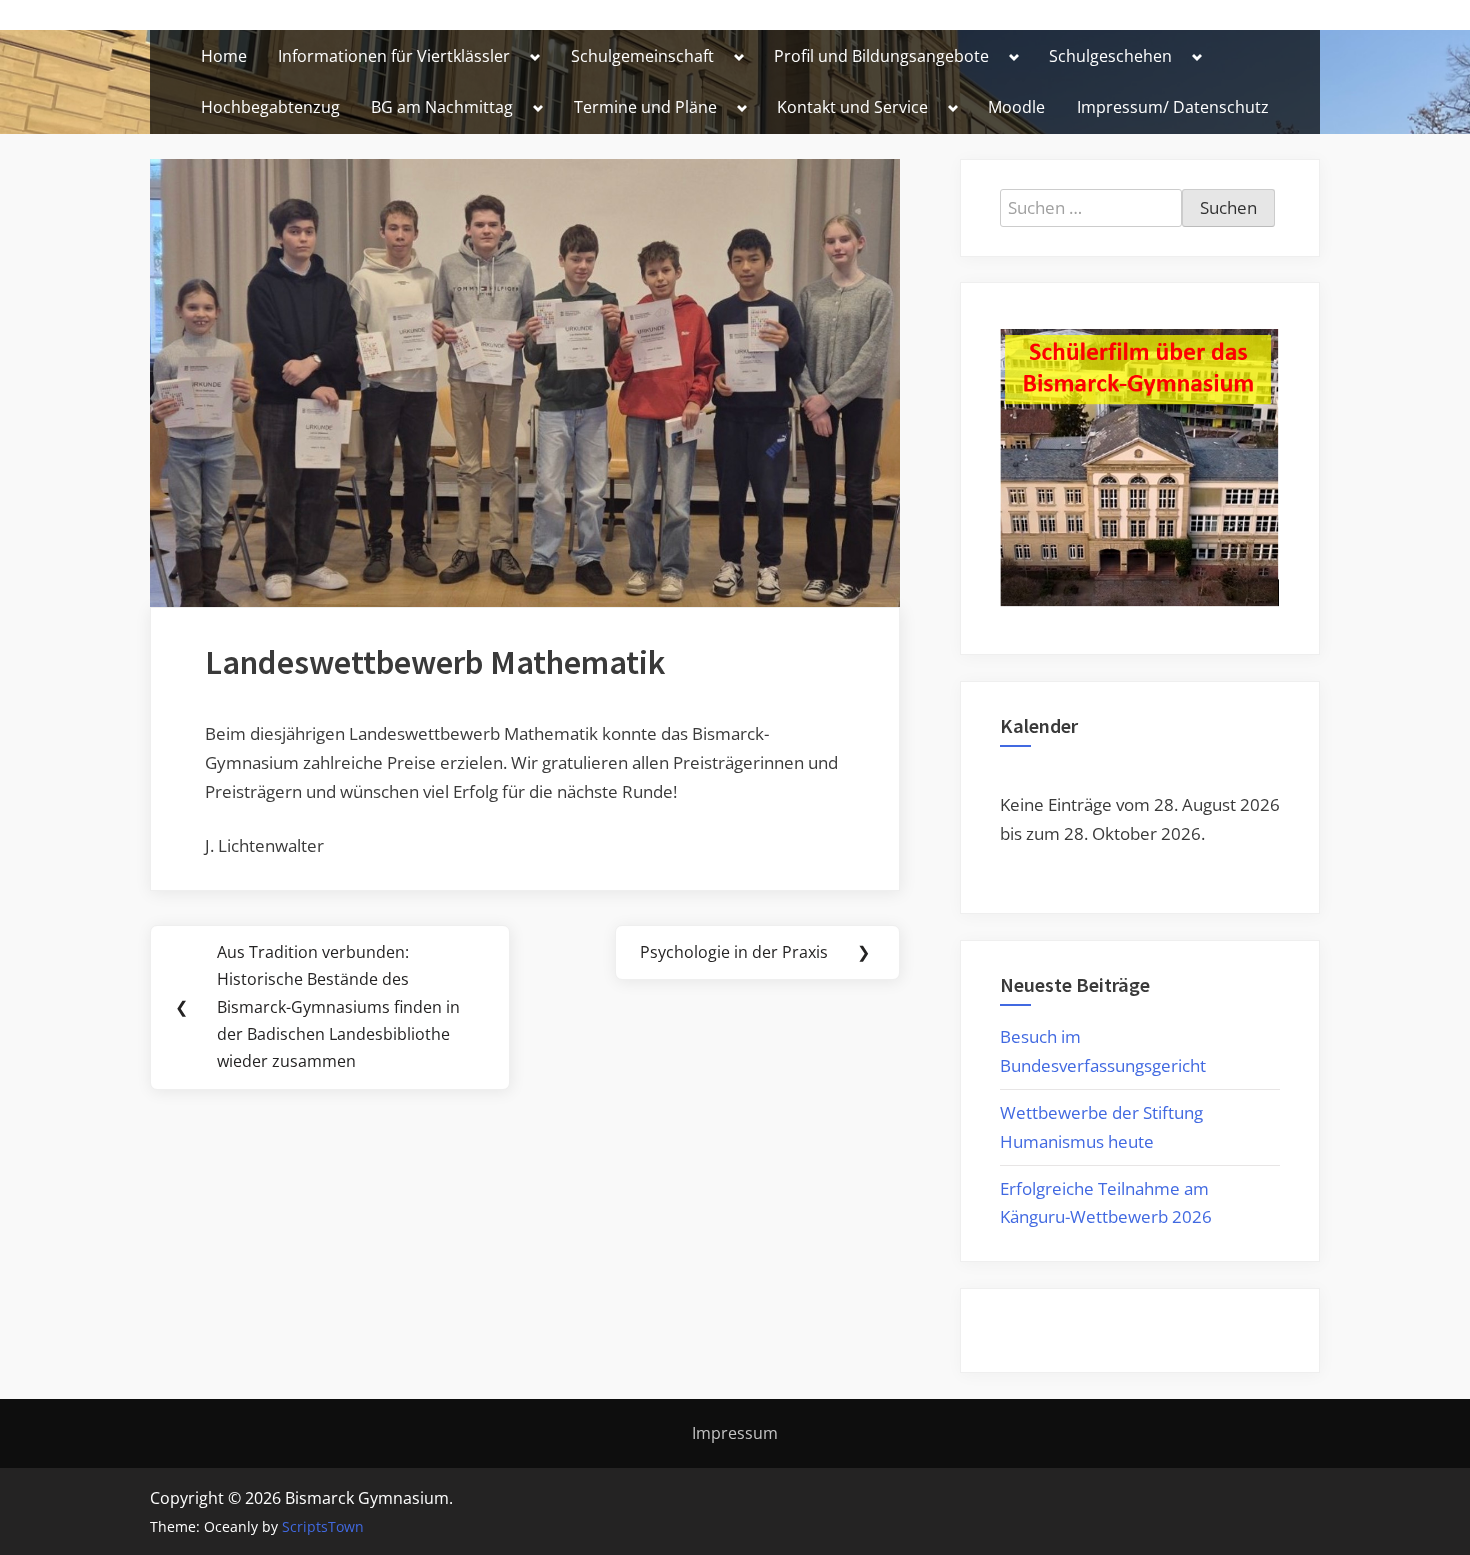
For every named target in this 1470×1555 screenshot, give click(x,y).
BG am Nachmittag (442, 107)
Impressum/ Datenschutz (1173, 107)
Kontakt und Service (852, 107)
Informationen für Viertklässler (394, 56)
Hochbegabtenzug (270, 107)
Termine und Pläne (645, 107)
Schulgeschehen (1110, 56)
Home (224, 56)
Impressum (735, 1433)
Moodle (1016, 107)
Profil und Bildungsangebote (881, 56)
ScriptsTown (323, 1526)
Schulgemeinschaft (642, 56)
